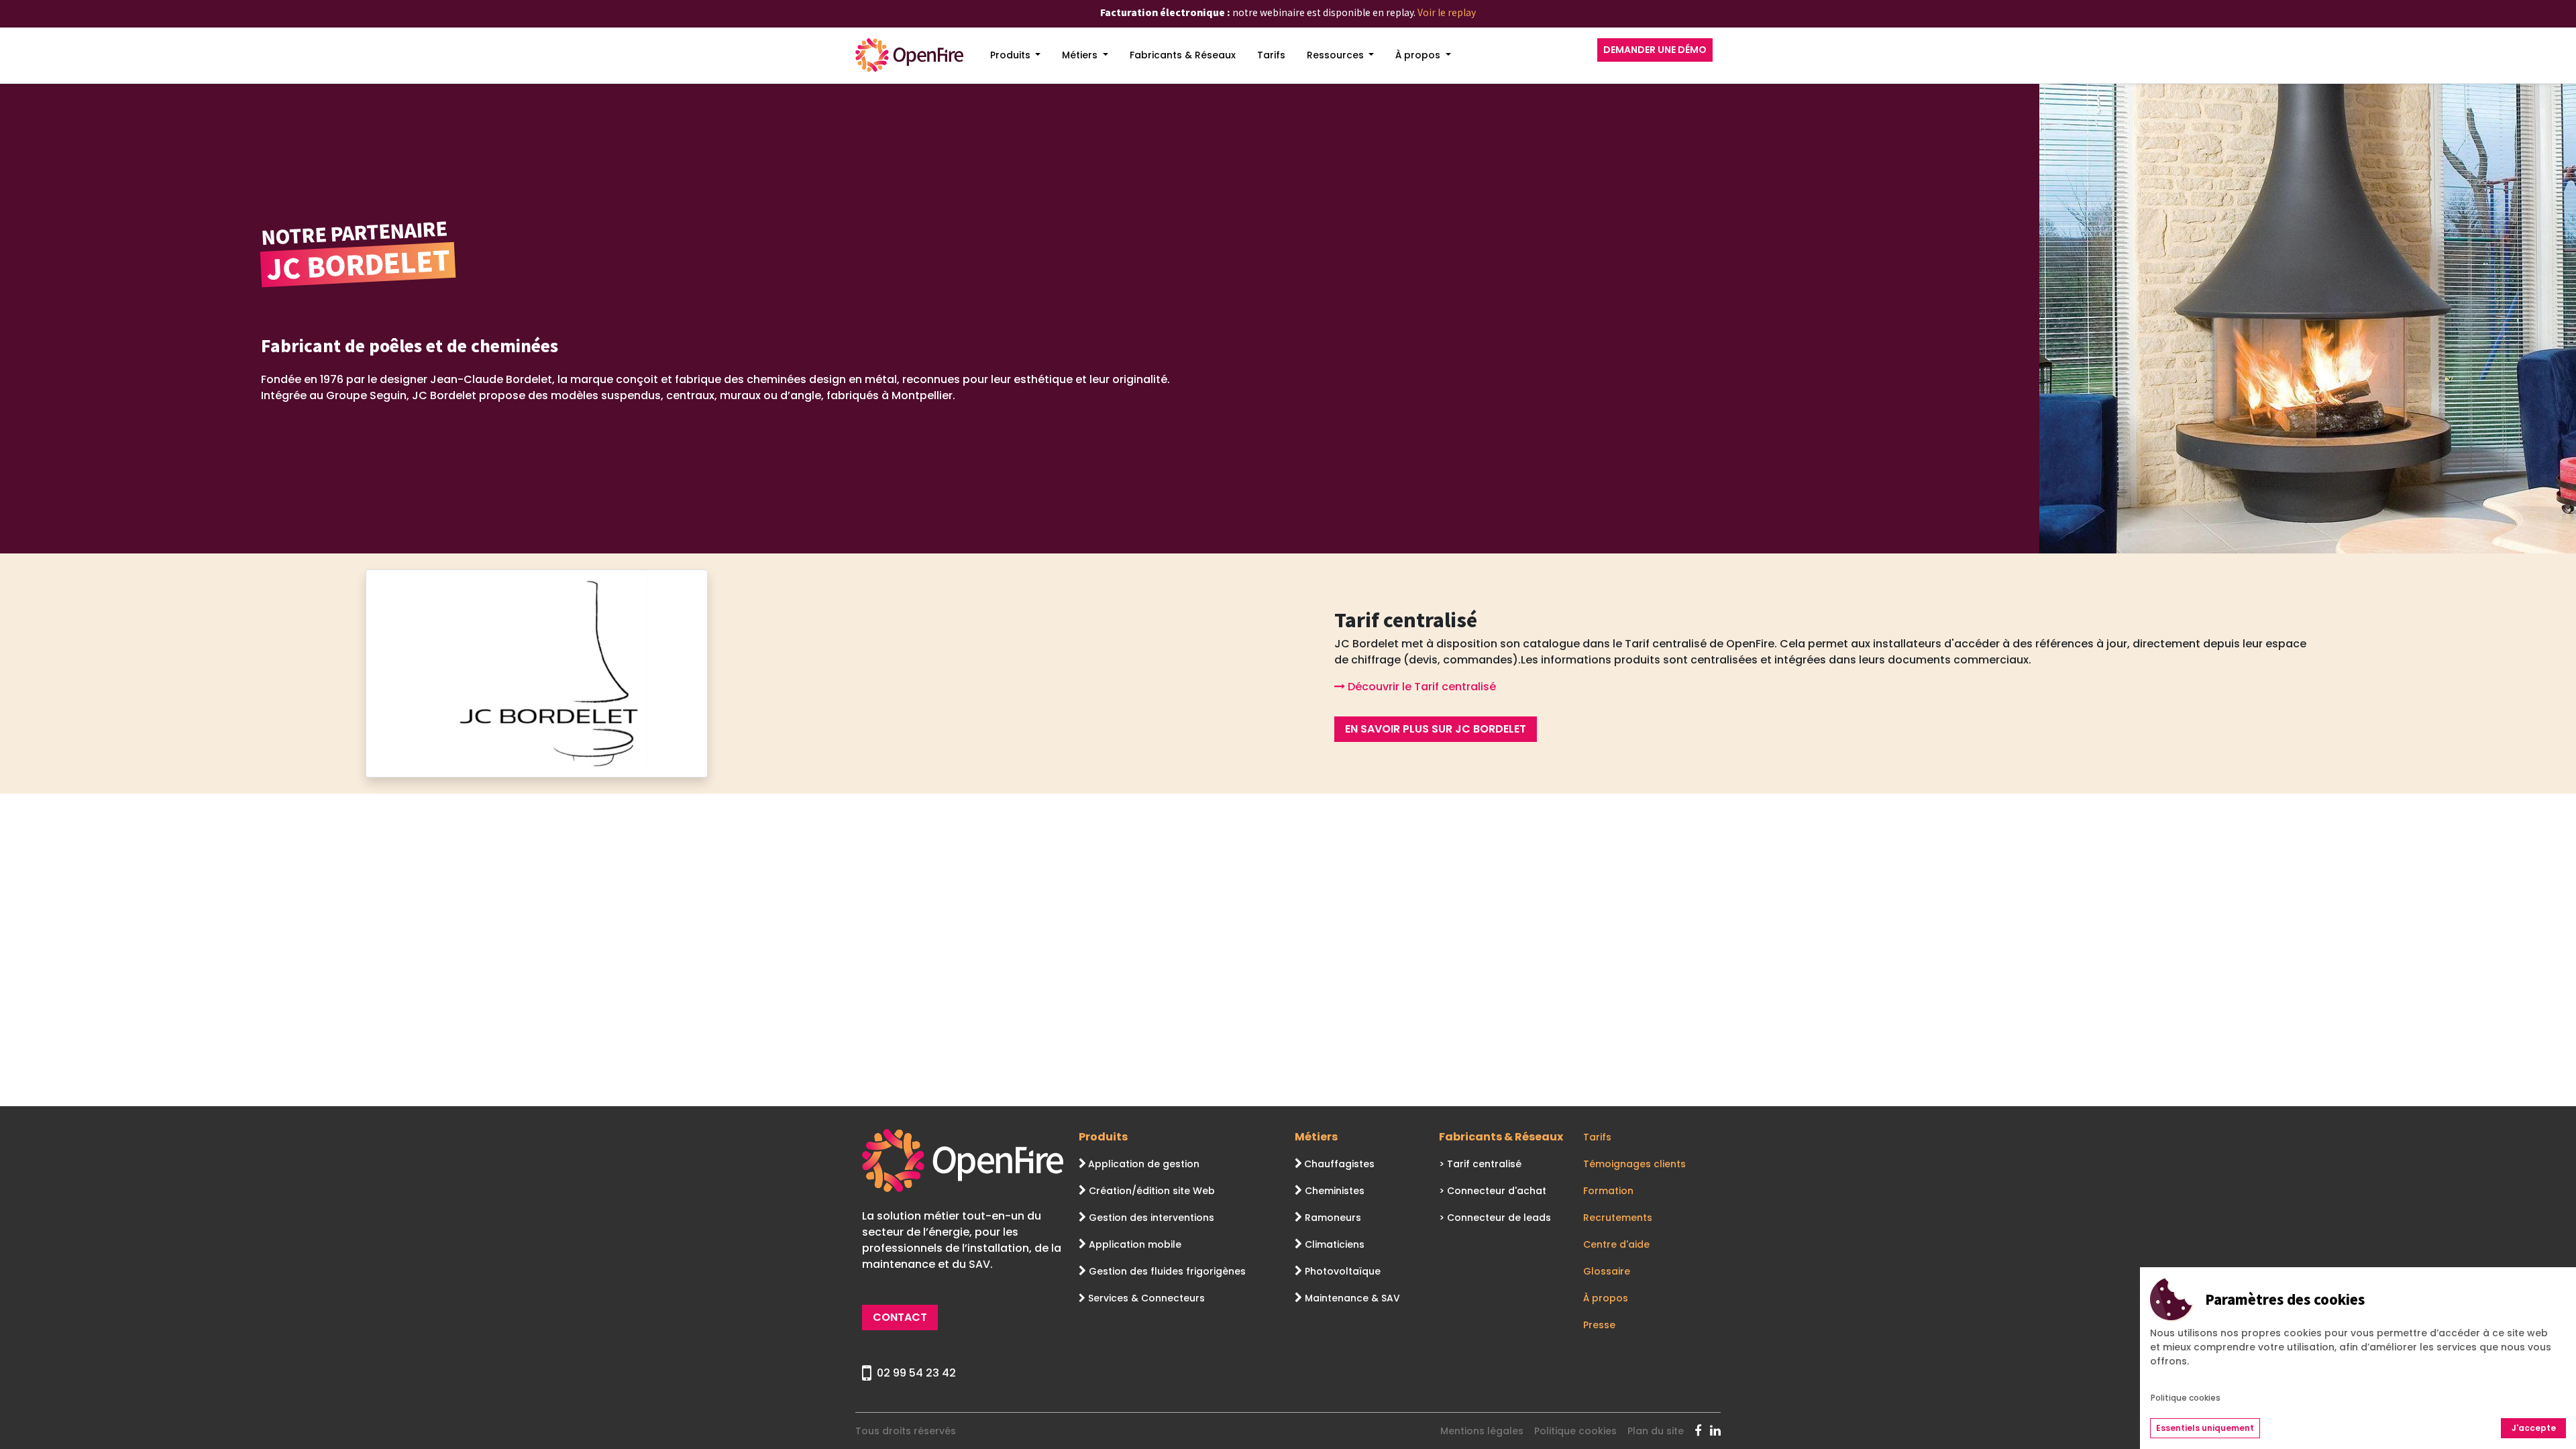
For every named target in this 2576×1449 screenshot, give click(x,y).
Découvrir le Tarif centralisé (1420, 687)
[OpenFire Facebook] (1702, 1431)
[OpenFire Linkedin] (1715, 1431)
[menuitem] (1016, 55)
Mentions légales (1482, 1431)
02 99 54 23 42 (916, 1373)
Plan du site (1656, 1431)
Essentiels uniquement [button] (2205, 1428)
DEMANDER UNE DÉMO (1655, 50)
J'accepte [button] (2534, 1428)
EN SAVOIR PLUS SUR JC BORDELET (1436, 729)
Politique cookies (1575, 1431)
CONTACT (900, 1317)
